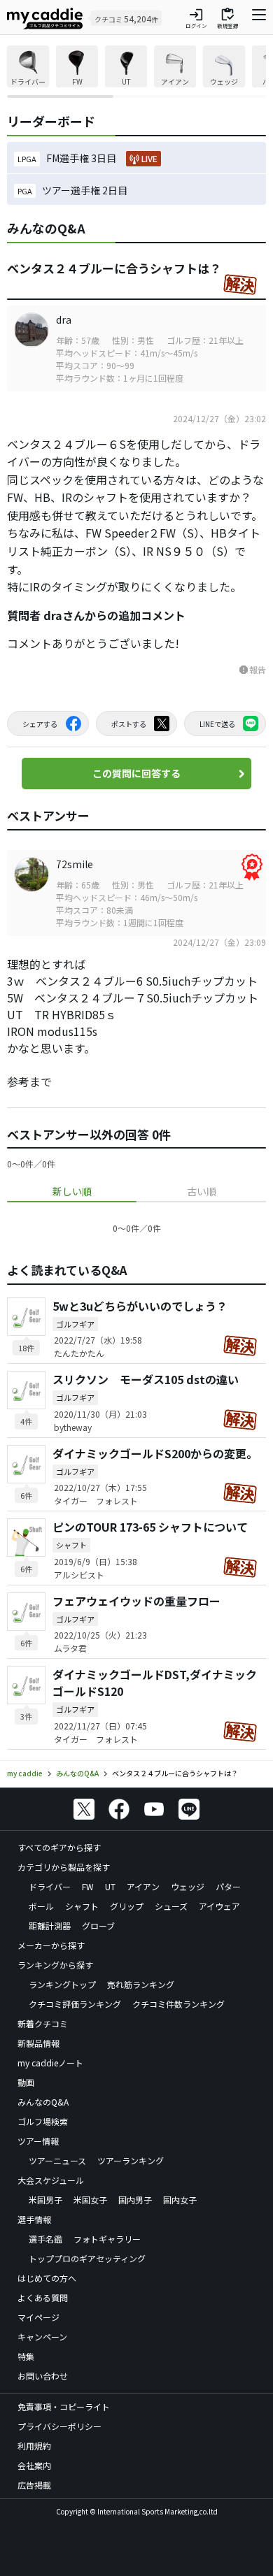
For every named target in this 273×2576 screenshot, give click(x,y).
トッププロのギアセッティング (87, 2258)
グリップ (127, 1906)
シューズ (171, 1906)
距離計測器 (50, 1926)
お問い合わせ (43, 2376)
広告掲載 (34, 2485)
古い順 (202, 1191)
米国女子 (90, 2200)
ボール (41, 1906)
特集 (26, 2356)
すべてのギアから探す (59, 1847)
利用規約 (34, 2446)
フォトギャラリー (107, 2239)
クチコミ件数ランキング (178, 2004)
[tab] (72, 1192)
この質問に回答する (136, 773)
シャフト (82, 1906)
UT (110, 1886)
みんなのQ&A (43, 2102)
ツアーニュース (57, 2160)
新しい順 (72, 1191)
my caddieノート (50, 2063)
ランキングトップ (62, 1984)
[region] (136, 72)
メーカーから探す (51, 1945)
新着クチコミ (43, 2023)
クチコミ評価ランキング (75, 2004)
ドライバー (50, 1886)
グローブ (98, 1926)
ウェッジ (188, 1886)
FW (88, 1886)
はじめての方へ (47, 2278)
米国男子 (45, 2200)
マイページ (38, 2317)
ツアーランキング (131, 2160)
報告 (252, 669)
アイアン (143, 1886)
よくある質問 (43, 2297)
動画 (26, 2082)
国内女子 (180, 2200)
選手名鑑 (45, 2239)
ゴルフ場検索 (43, 2121)
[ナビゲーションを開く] (259, 18)
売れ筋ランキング (141, 1984)
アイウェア (219, 1906)
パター (228, 1886)
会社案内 (34, 2465)
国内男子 (135, 2200)
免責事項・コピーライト (64, 2406)
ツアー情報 (38, 2141)
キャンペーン (42, 2337)
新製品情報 (38, 2043)
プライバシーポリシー (59, 2426)
